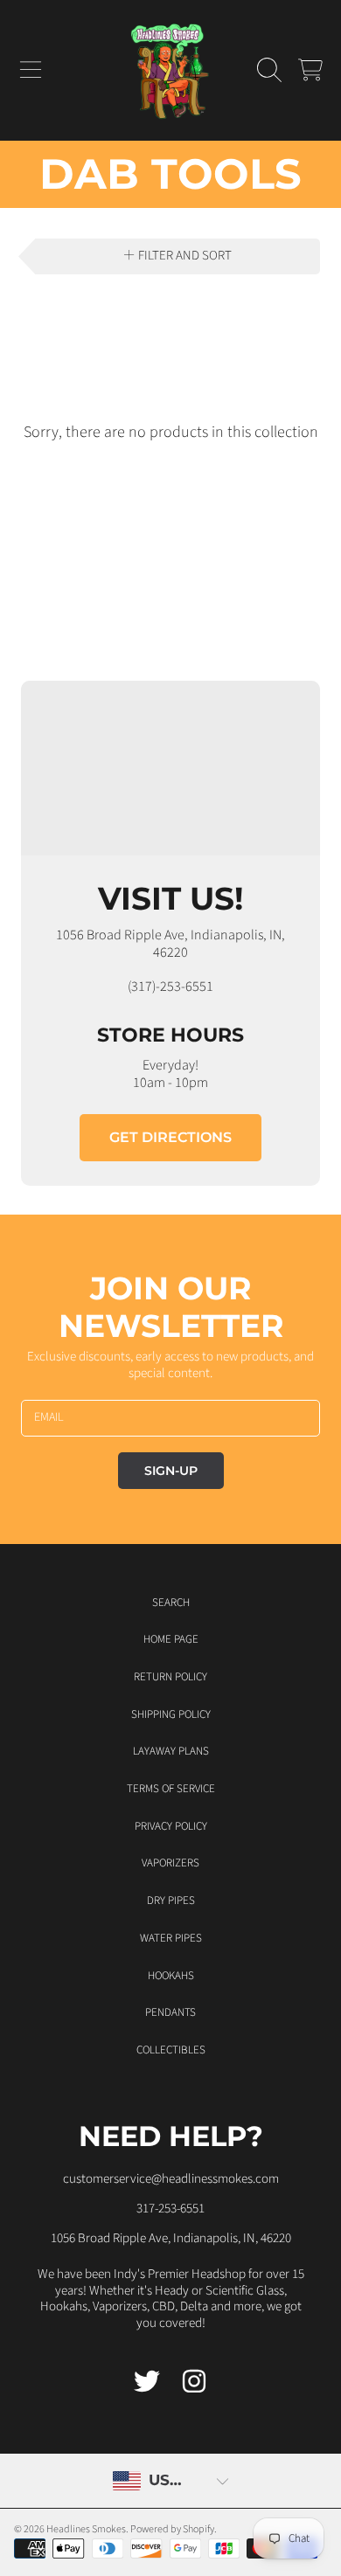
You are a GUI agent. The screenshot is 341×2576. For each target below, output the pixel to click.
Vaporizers (170, 1863)
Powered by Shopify (172, 2529)
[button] (31, 70)
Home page (171, 1639)
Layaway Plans (171, 1751)
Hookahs (171, 1976)
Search (171, 1603)
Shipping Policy (171, 1714)
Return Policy (170, 1677)
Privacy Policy (171, 1826)
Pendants (170, 2012)
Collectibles (171, 2050)
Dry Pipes (171, 1901)
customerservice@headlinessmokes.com (171, 2179)
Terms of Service (171, 1789)
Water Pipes (171, 1938)
